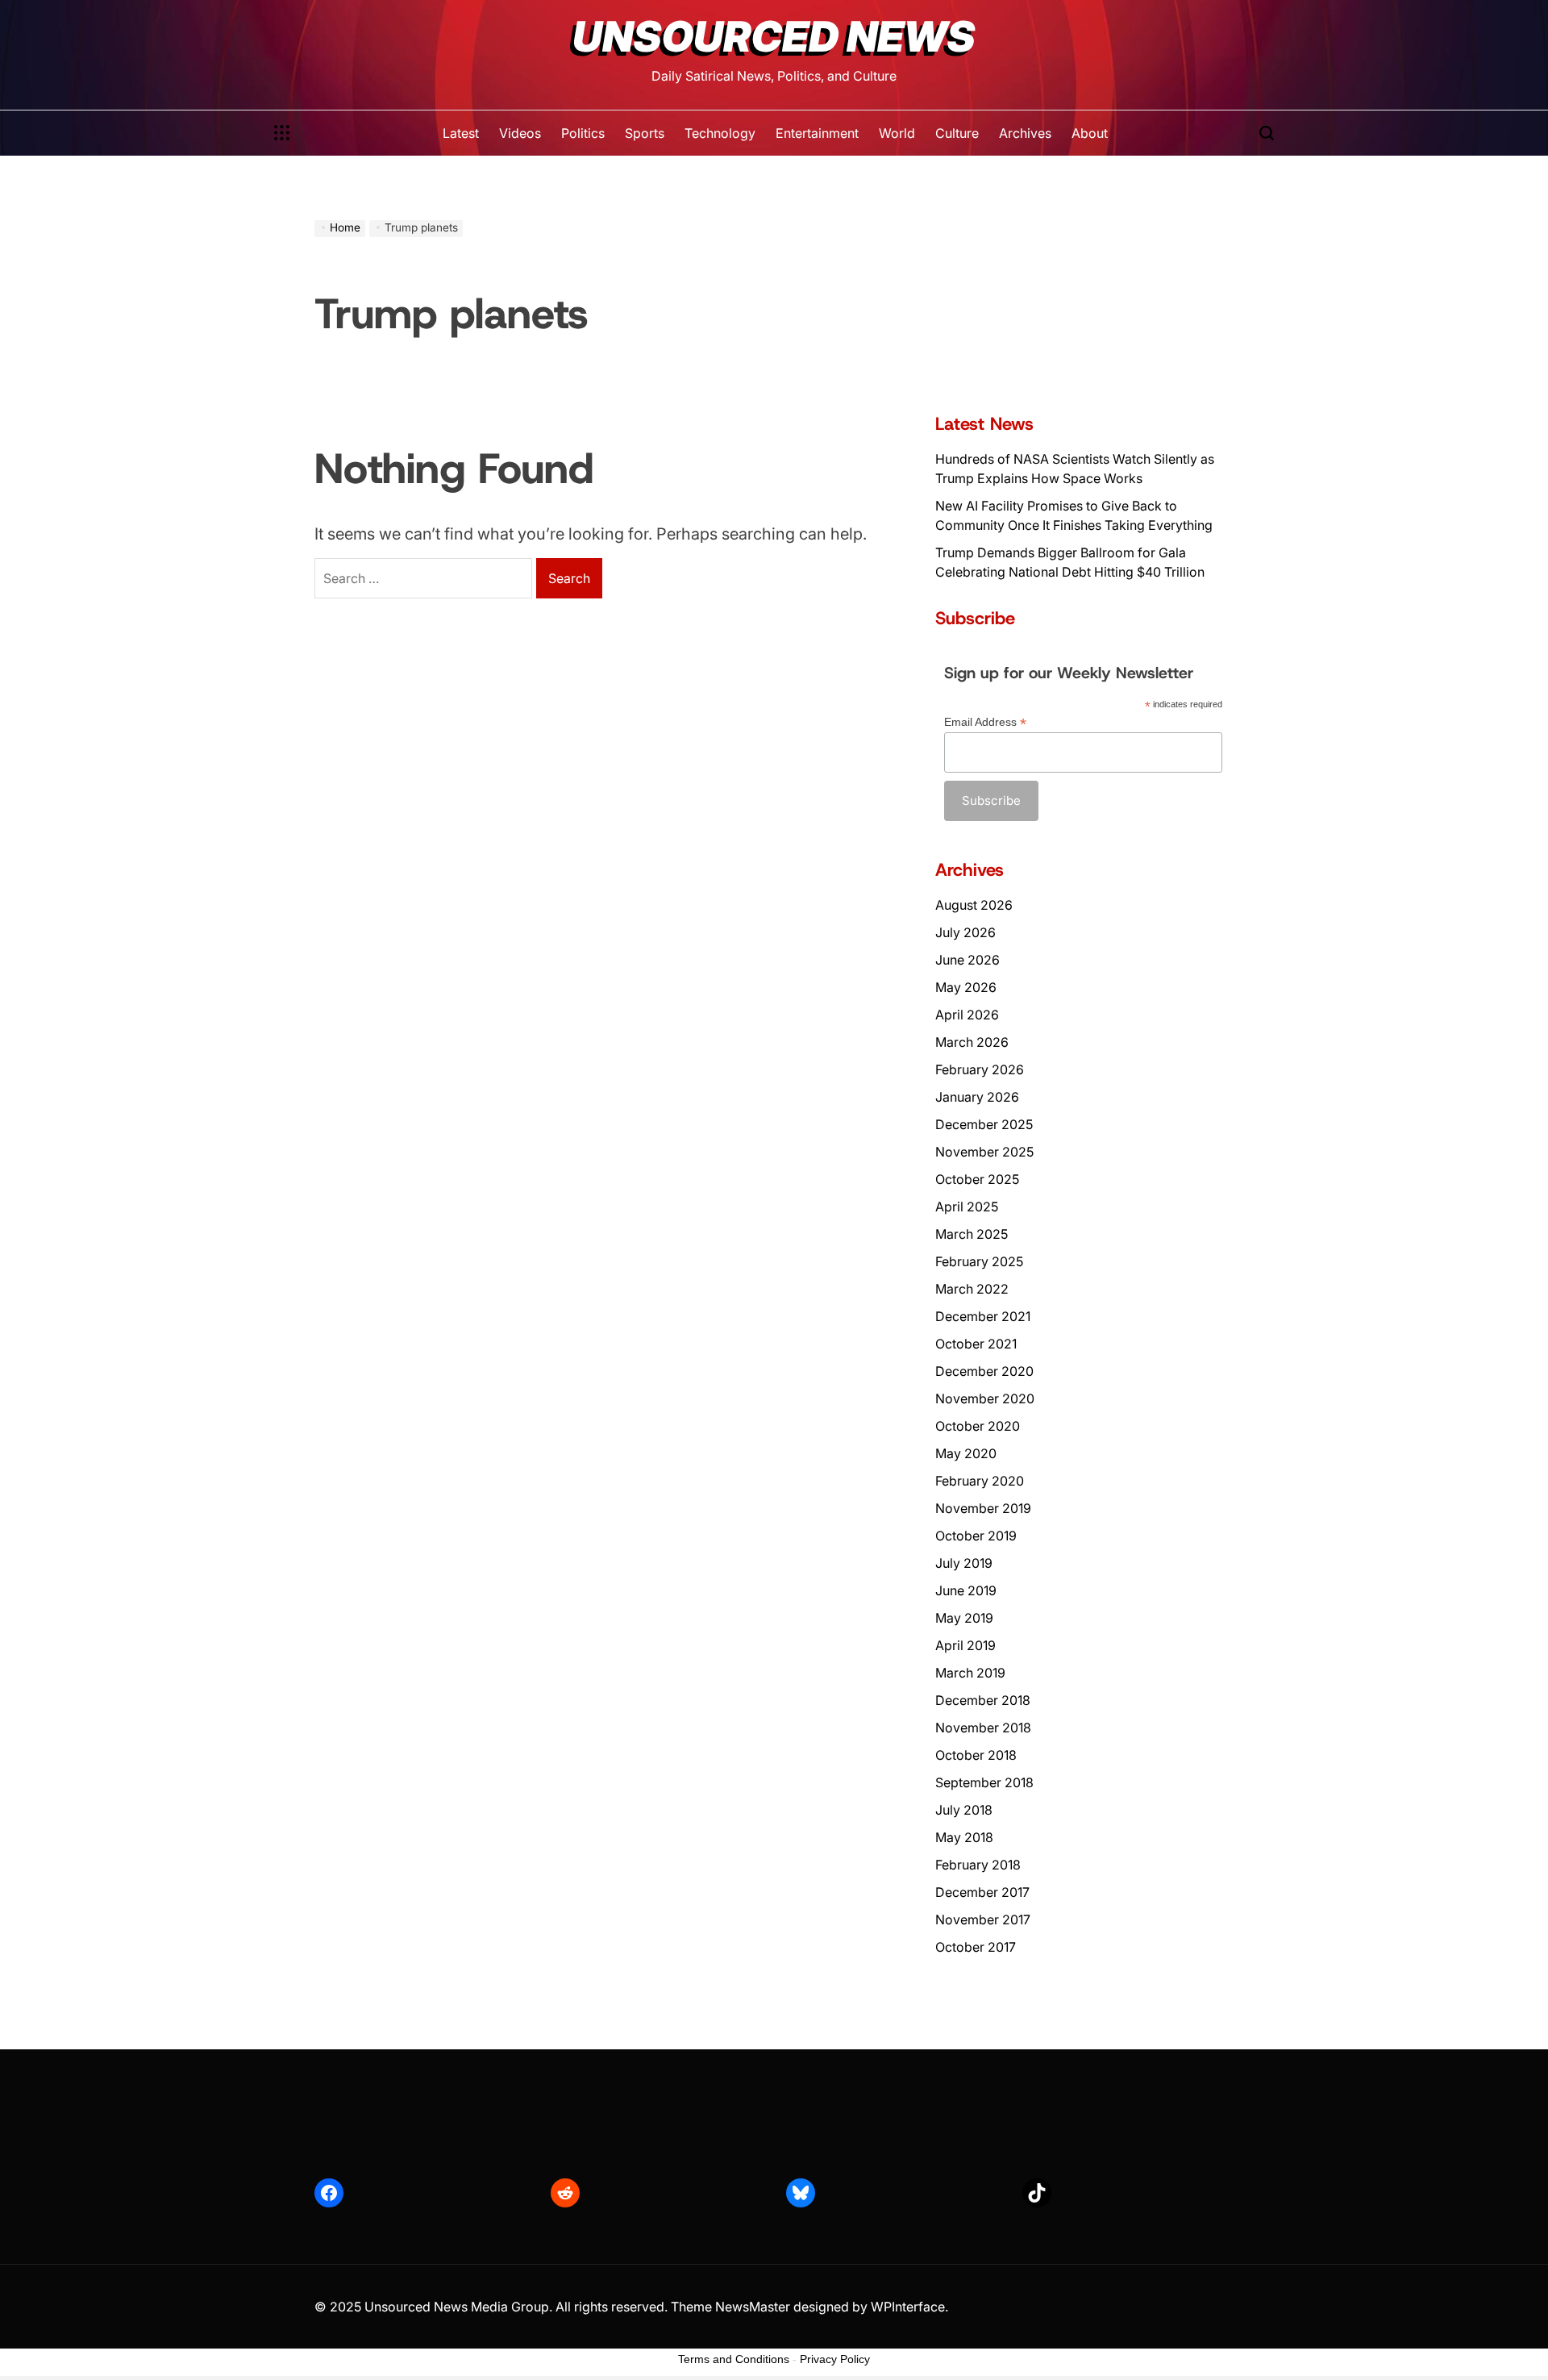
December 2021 (983, 1316)
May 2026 (966, 987)
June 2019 (966, 1590)
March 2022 (972, 1289)
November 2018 (983, 1728)
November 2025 (984, 1152)
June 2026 (967, 960)
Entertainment (817, 133)
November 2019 (983, 1508)
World (897, 133)
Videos (520, 133)
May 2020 (966, 1453)
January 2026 (977, 1097)
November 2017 (983, 1919)
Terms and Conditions (734, 2359)
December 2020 (984, 1371)
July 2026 (965, 932)
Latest (461, 133)
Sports (645, 133)
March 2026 (972, 1042)
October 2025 (977, 1179)
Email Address (985, 722)
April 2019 (965, 1645)
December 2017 (982, 1892)
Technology (720, 133)
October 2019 (976, 1536)
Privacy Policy (835, 2359)
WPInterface (908, 2307)
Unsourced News (774, 37)
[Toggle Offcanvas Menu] (282, 133)
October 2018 (976, 1755)
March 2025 (972, 1234)
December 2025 (984, 1124)
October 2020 (978, 1426)
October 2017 (976, 1947)
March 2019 (970, 1673)
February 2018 (978, 1865)
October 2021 (976, 1344)
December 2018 (983, 1700)
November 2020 (985, 1398)
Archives (1025, 133)
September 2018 (984, 1782)
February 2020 (980, 1481)
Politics (583, 133)
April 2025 (967, 1207)
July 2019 (964, 1563)
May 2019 (964, 1618)
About (1090, 133)
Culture (957, 133)
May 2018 (964, 1837)
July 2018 (964, 1810)
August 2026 (974, 905)
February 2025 (979, 1261)
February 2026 (980, 1069)
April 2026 (967, 1015)
